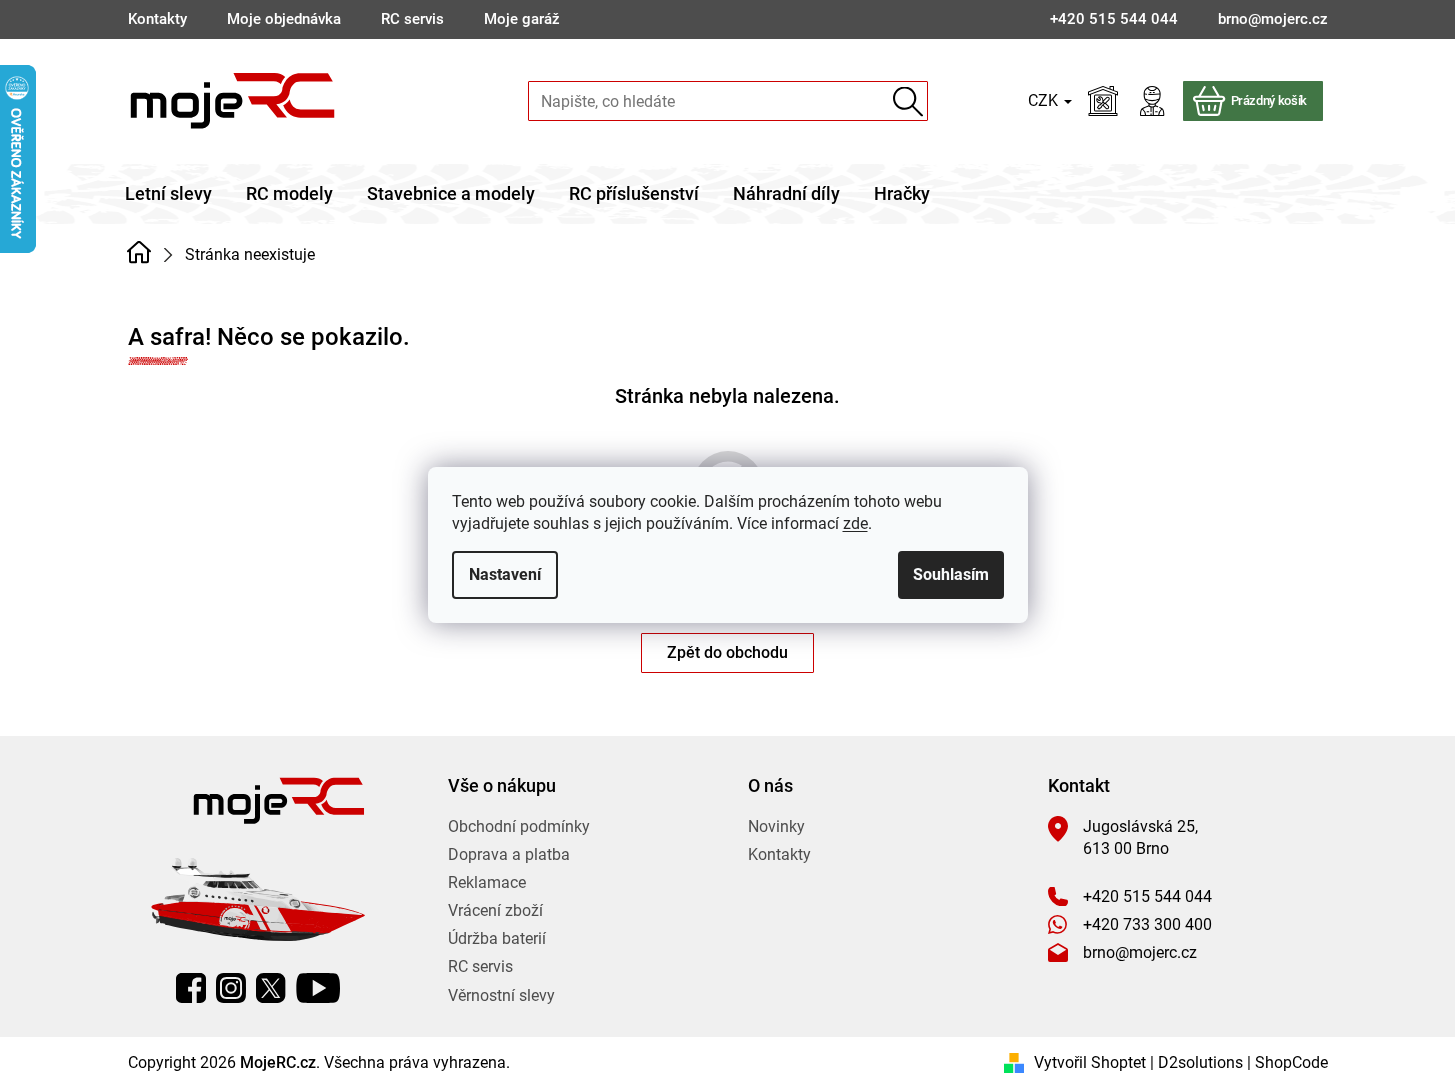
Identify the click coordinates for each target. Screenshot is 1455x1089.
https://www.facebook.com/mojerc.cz (191, 988)
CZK (1045, 100)
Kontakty (157, 19)
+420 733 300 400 (1147, 924)
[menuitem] (168, 194)
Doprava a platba (509, 854)
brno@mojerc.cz (1140, 952)
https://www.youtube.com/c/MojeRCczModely (318, 988)
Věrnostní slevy (501, 995)
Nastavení (505, 574)
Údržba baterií (497, 938)
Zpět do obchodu (727, 652)
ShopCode (1291, 1062)
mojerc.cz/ (231, 988)
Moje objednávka (284, 19)
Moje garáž (522, 19)
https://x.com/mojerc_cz (271, 988)
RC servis (412, 19)
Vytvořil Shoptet (1090, 1062)
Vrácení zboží (495, 910)
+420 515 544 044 (1147, 896)
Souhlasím (951, 574)
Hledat (908, 101)
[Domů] (139, 253)
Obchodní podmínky (519, 826)
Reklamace (487, 882)
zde (855, 523)
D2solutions (1200, 1062)
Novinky (776, 826)
